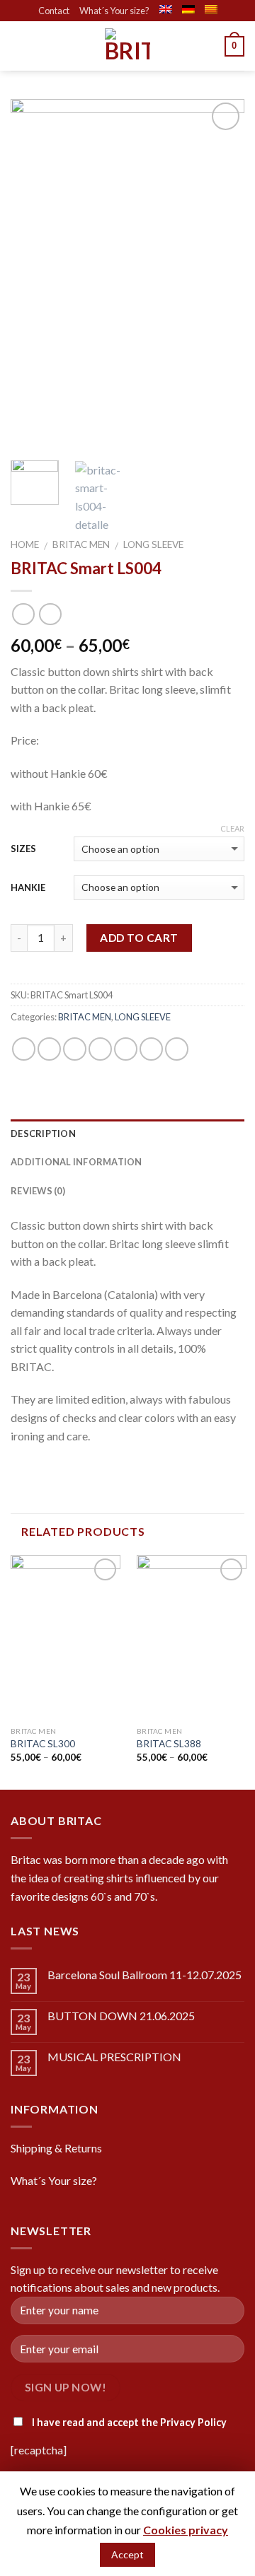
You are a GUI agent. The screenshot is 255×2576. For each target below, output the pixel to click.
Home (25, 544)
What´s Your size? (114, 11)
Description (43, 1133)
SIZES (23, 849)
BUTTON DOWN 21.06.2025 (121, 2016)
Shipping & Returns (56, 2148)
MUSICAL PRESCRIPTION (114, 2057)
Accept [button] (127, 2554)
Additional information (76, 1162)
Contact (54, 11)
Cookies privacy (186, 2530)
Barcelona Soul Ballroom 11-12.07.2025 (144, 1975)
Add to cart (139, 938)
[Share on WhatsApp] (24, 1049)
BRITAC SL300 (43, 1744)
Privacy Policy (193, 2422)
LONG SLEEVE (153, 544)
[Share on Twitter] (75, 1049)
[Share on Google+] (151, 1049)
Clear (232, 828)
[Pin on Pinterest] (126, 1049)
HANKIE (28, 887)
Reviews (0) (38, 1191)
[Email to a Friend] (100, 1049)
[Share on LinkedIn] (177, 1049)
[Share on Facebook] (49, 1049)
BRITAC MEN (81, 544)
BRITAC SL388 (169, 1744)
